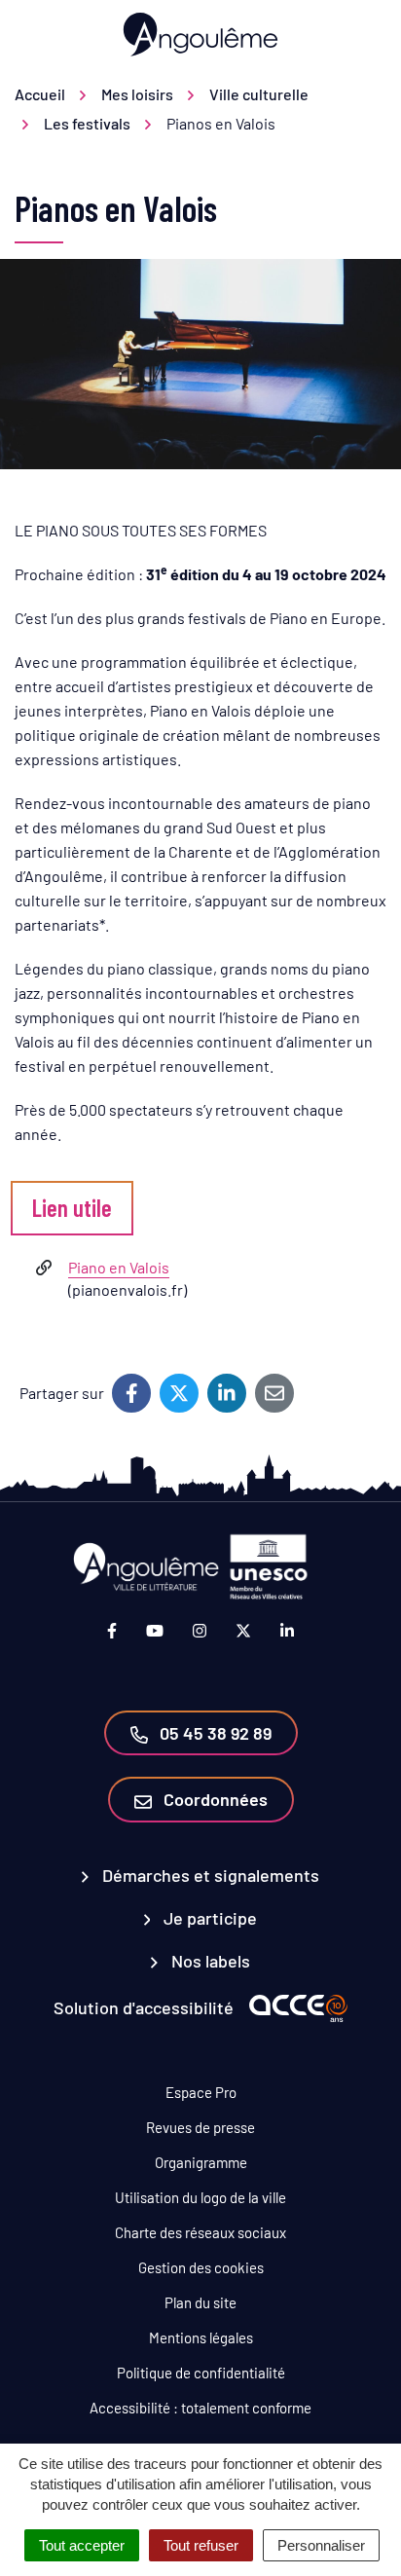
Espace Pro (201, 2092)
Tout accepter (82, 2545)
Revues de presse (200, 2127)
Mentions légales (201, 2337)
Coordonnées (214, 1799)
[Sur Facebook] (131, 1393)
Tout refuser (201, 2545)
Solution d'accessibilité (144, 2007)
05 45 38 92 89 (214, 1733)
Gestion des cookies (201, 2267)
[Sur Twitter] (179, 1393)
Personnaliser (321, 2545)
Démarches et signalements (209, 1875)
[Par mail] (274, 1393)
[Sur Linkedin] (227, 1393)
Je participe (208, 1918)
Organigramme (201, 2162)
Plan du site (200, 2302)
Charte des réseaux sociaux (200, 2232)
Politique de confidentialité (201, 2373)
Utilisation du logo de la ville (200, 2197)
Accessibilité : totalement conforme (200, 2408)
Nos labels (209, 1961)
